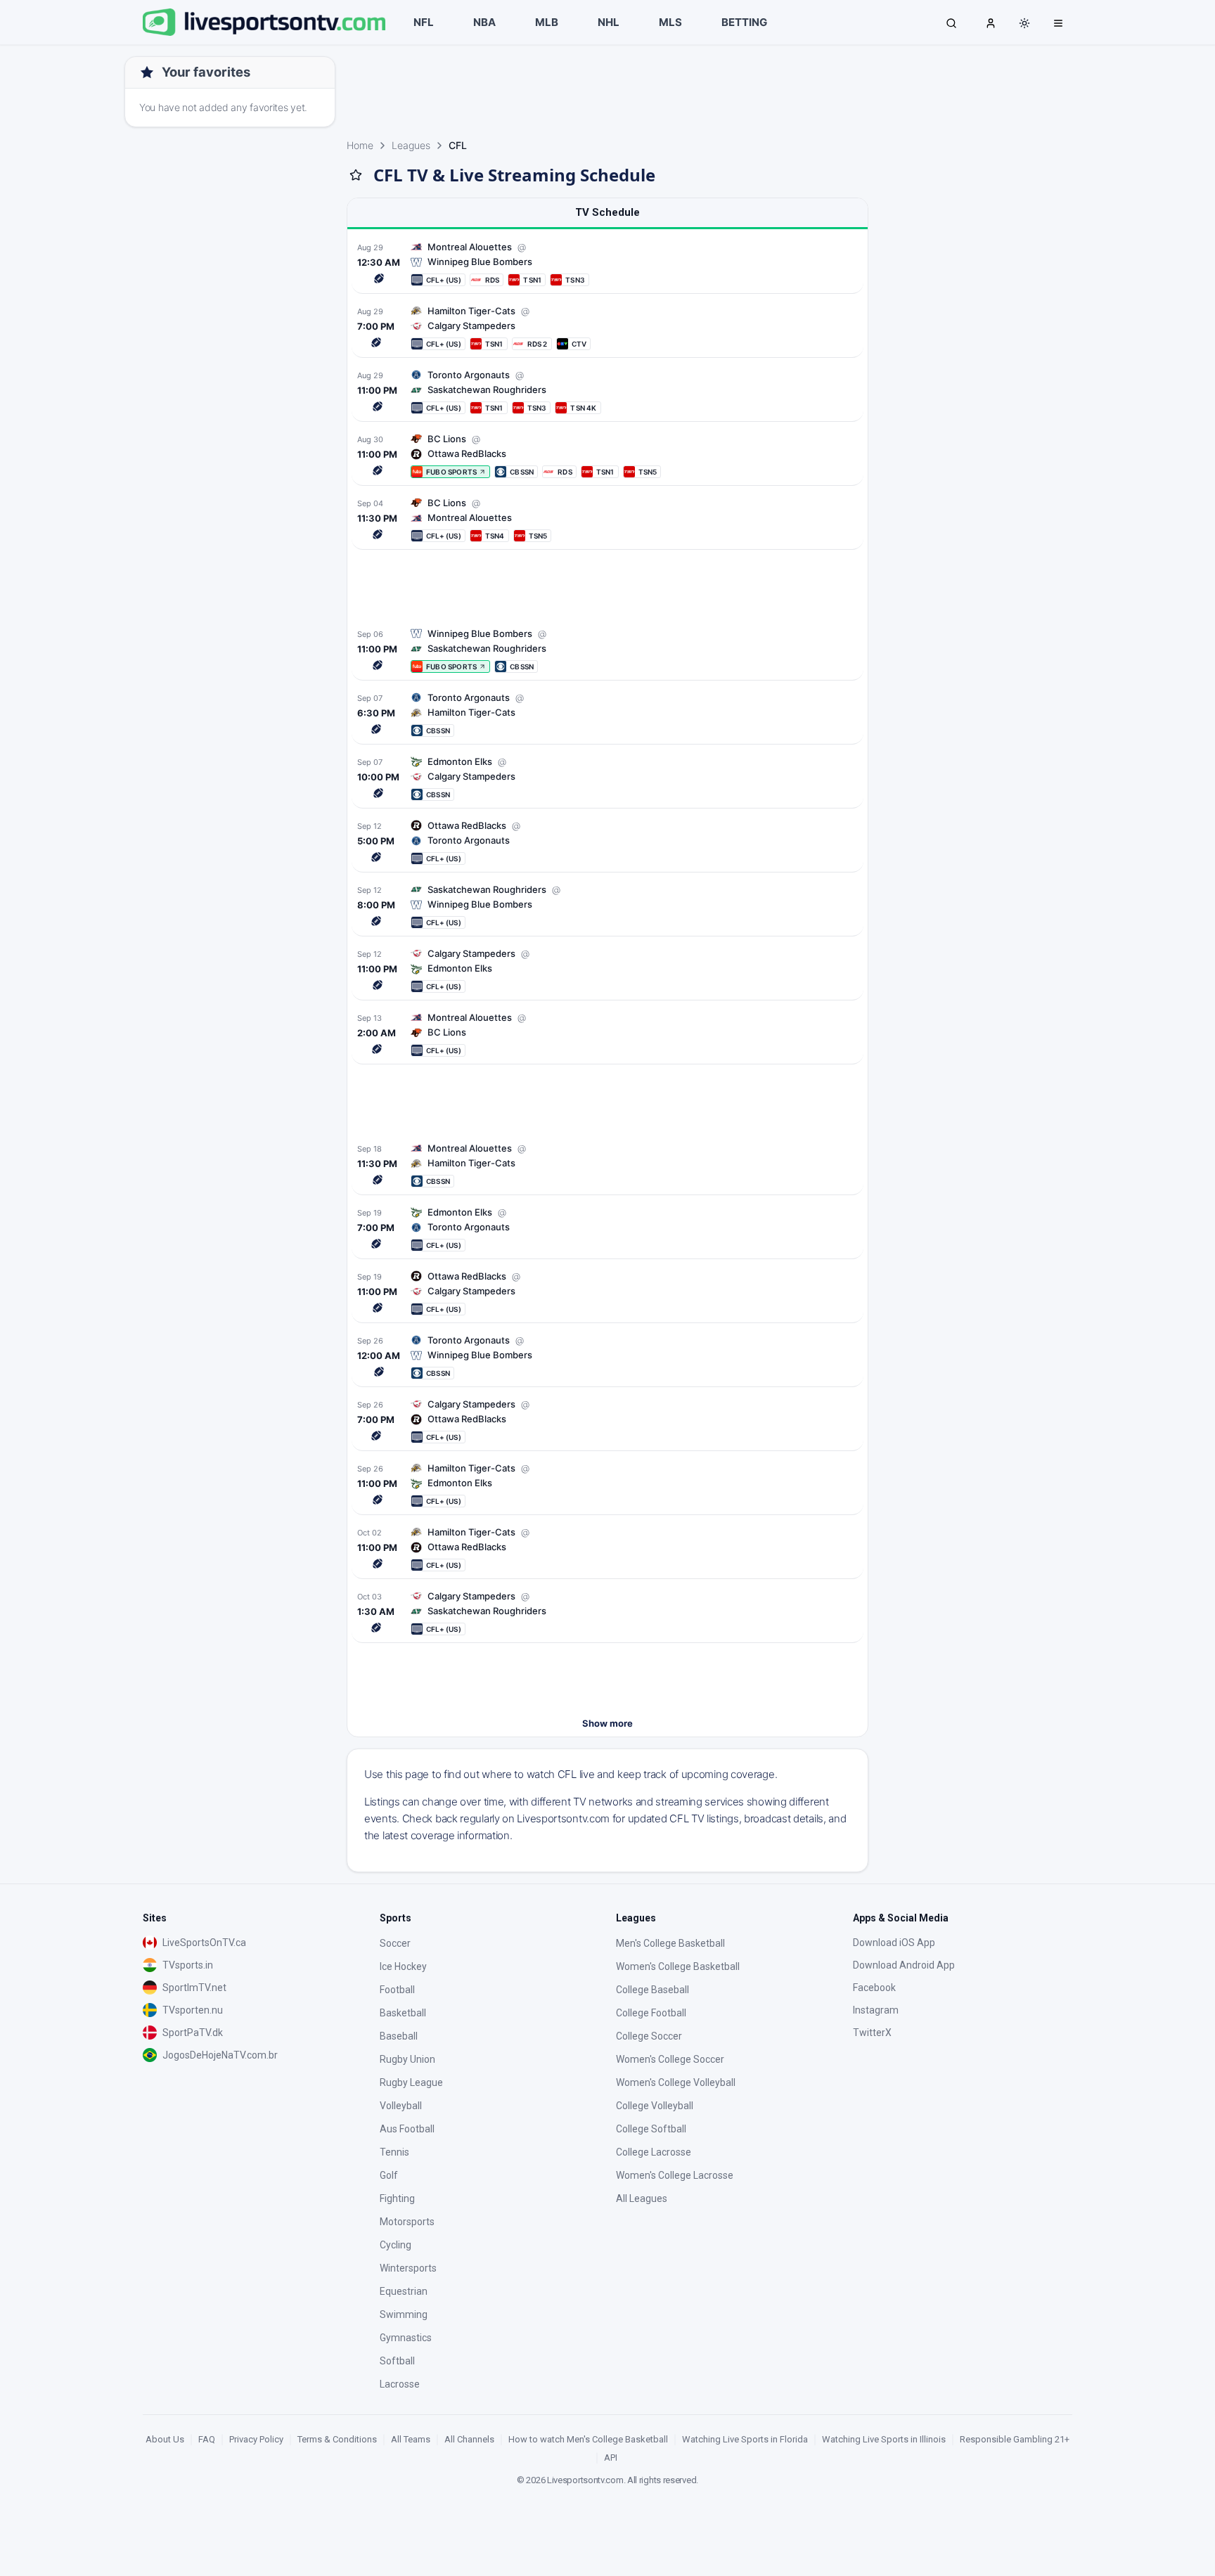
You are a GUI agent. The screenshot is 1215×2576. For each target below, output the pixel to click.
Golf (389, 2175)
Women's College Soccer (670, 2059)
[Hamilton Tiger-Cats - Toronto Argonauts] (607, 714)
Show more (607, 1723)
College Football (651, 2013)
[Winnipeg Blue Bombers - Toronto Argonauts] (607, 1357)
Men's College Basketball (670, 1943)
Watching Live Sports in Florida (745, 2439)
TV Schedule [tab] (607, 212)
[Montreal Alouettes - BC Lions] (607, 519)
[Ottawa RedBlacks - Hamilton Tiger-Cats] (607, 1548)
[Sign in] (991, 22)
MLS (670, 22)
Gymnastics (406, 2338)
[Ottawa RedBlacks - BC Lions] (607, 455)
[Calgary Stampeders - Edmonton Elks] (607, 778)
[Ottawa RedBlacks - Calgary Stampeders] (607, 1421)
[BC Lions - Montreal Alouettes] (607, 1034)
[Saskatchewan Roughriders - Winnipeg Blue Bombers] (607, 650)
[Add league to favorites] (356, 175)
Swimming (404, 2314)
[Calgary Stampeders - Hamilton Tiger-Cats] (607, 327)
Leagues (411, 145)
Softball (397, 2361)
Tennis (394, 2152)
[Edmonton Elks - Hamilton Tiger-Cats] (607, 1485)
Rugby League (411, 2082)
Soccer (395, 1943)
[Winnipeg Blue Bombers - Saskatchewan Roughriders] (607, 906)
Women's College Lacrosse (675, 2175)
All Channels (469, 2439)
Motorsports (407, 2222)
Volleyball (401, 2106)
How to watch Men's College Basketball (588, 2439)
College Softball (651, 2129)
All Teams (411, 2439)
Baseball (399, 2036)
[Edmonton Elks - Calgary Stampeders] (607, 970)
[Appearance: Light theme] (1024, 23)
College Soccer (649, 2036)
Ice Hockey (403, 1966)
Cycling (396, 2245)
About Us (165, 2439)
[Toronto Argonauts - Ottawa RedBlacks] (607, 842)
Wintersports (408, 2268)
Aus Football (407, 2129)
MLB (547, 22)
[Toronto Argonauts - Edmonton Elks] (607, 1229)
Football (397, 1990)
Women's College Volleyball (676, 2082)
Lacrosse (400, 2384)
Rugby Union (407, 2059)
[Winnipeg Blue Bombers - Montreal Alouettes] (607, 263)
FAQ (207, 2439)
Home (360, 145)
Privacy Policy (256, 2439)
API (611, 2458)
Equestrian (404, 2291)
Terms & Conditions (337, 2439)
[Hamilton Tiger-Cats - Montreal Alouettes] (607, 1165)
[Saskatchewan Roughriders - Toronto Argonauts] (607, 391)
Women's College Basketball (678, 1966)
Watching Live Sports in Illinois (884, 2439)
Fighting (397, 2198)
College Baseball (652, 1990)
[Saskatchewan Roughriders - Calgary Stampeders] (607, 1612)
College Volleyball (655, 2106)
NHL (609, 22)
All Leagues (642, 2198)
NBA (484, 22)
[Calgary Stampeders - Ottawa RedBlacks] (607, 1293)
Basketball (403, 2013)
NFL (424, 22)
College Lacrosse (654, 2152)
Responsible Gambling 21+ (1015, 2439)
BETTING (744, 22)
